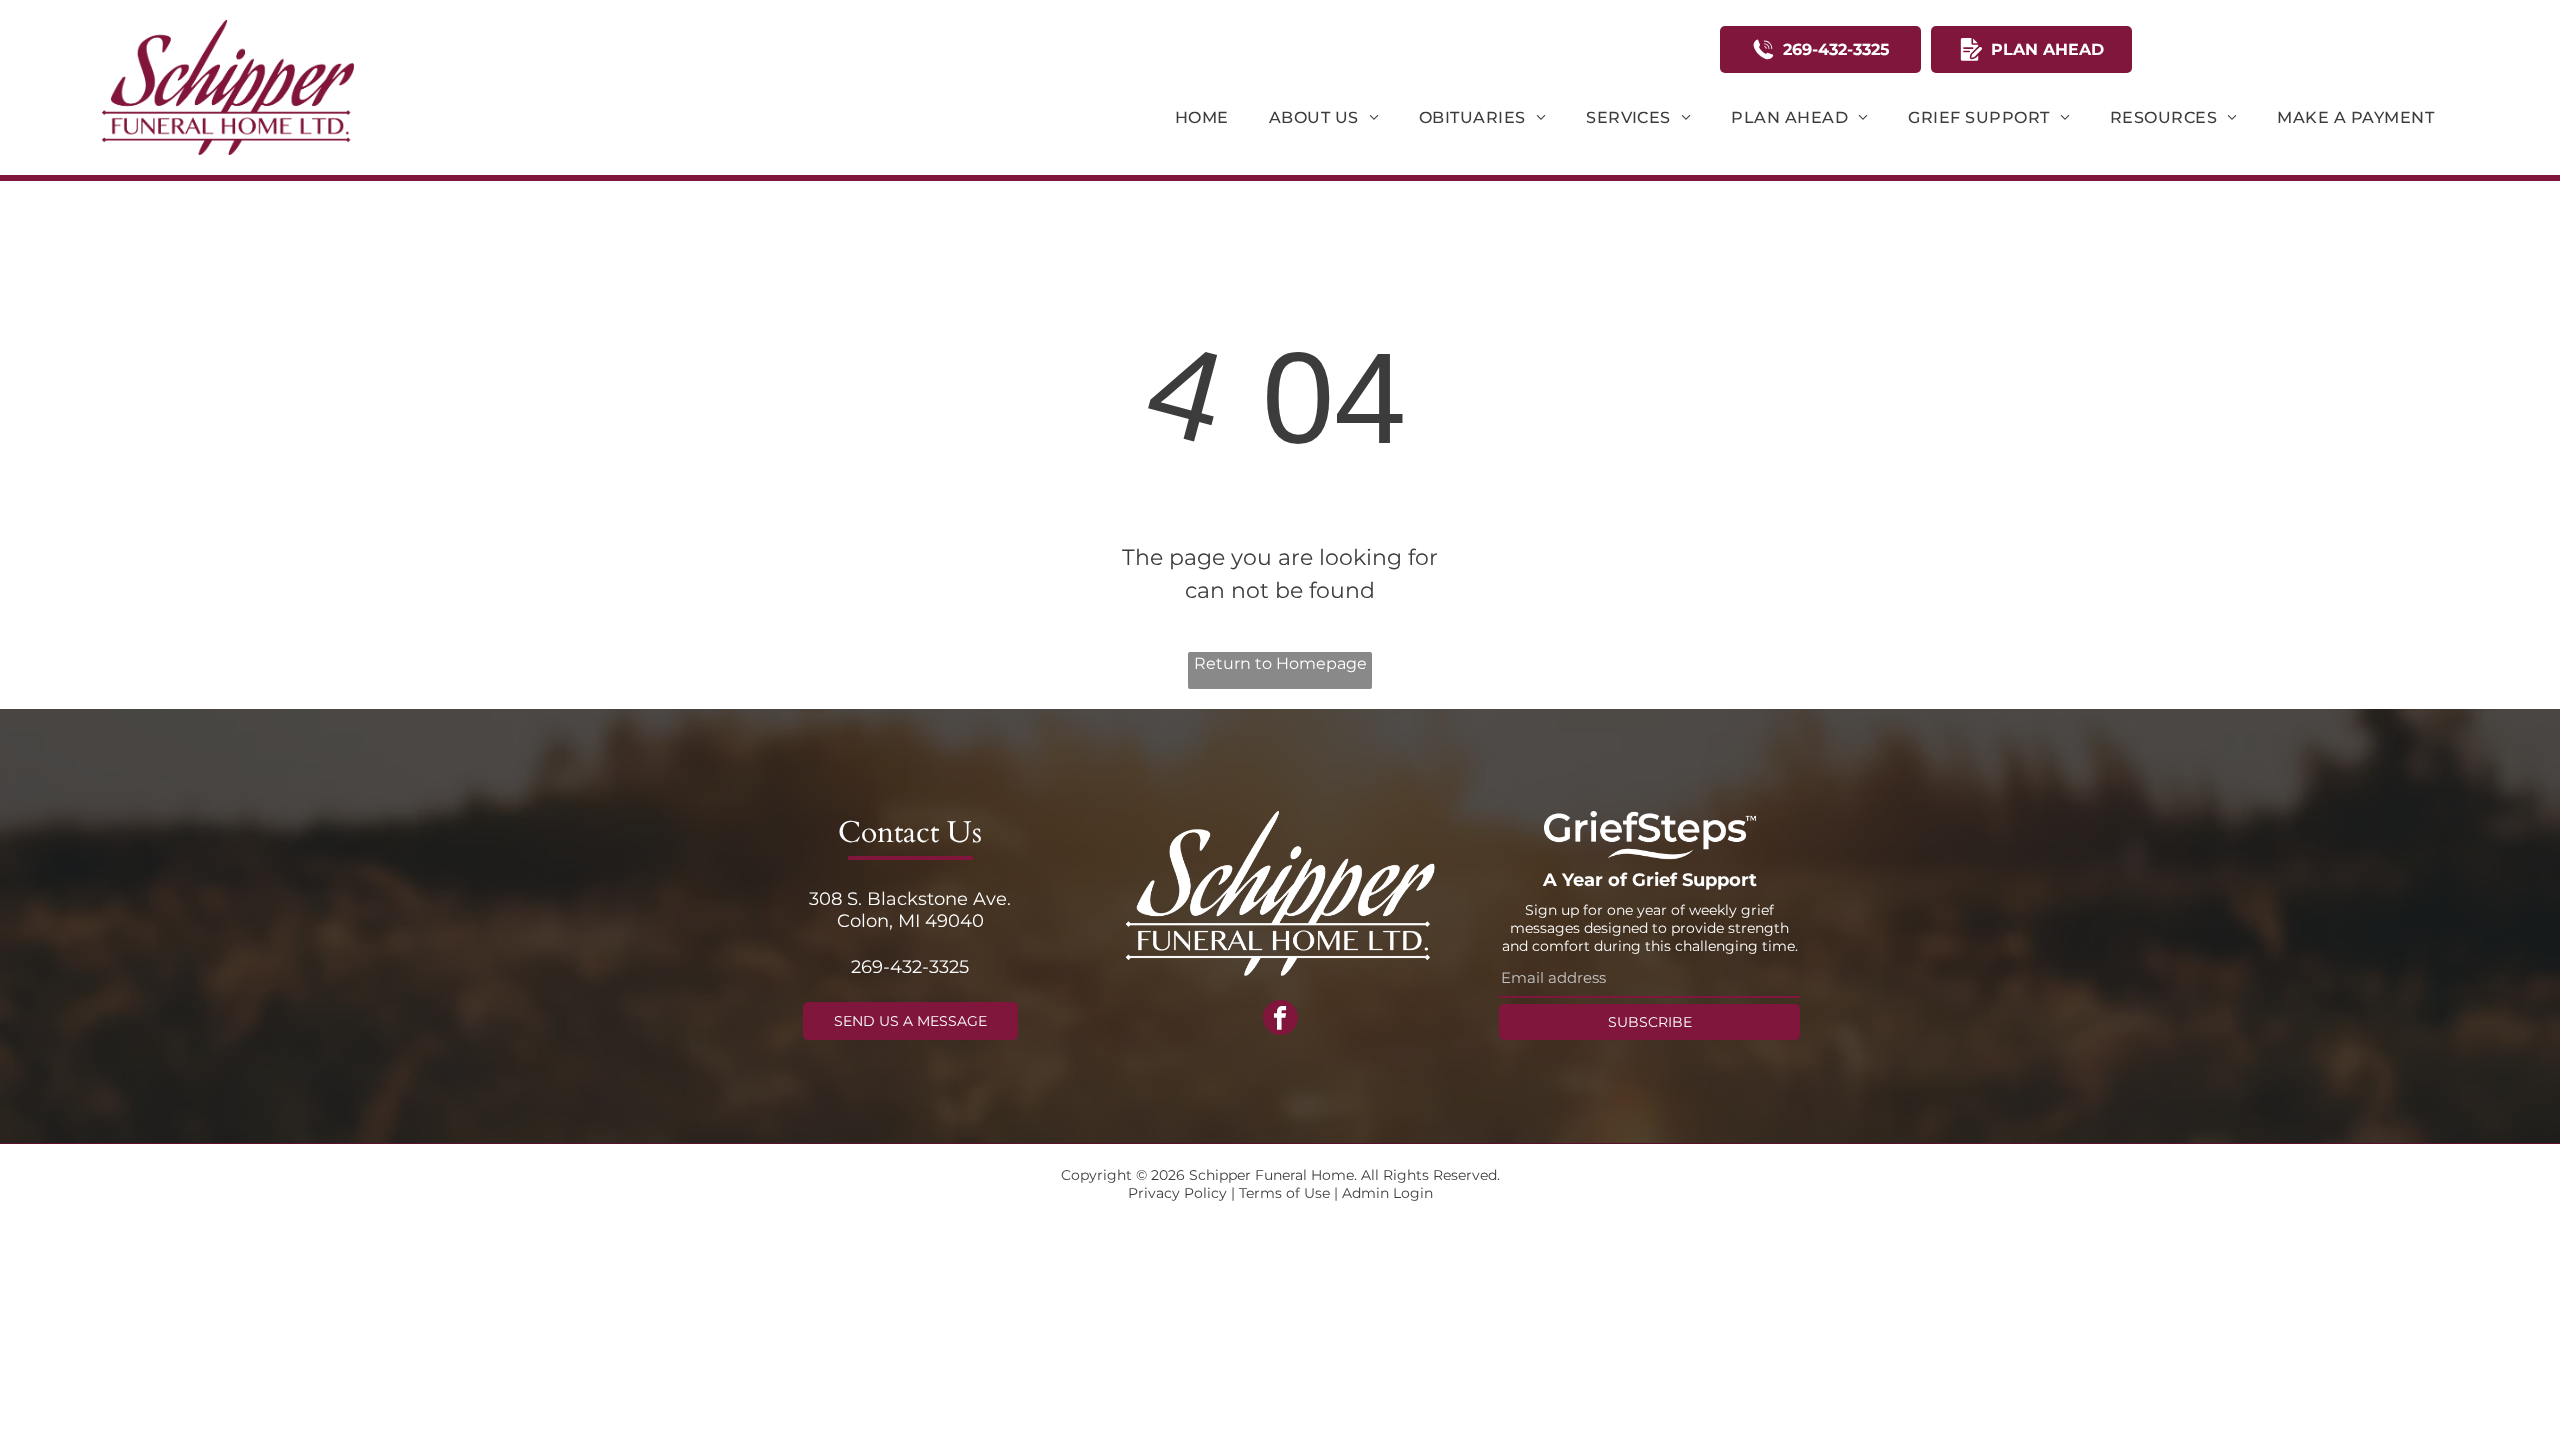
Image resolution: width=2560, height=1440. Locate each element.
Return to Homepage (1280, 663)
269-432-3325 (910, 967)
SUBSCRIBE (1650, 1022)
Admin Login (1387, 1193)
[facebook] (1280, 1020)
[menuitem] (1202, 117)
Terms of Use (1284, 1193)
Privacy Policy (1177, 1193)
